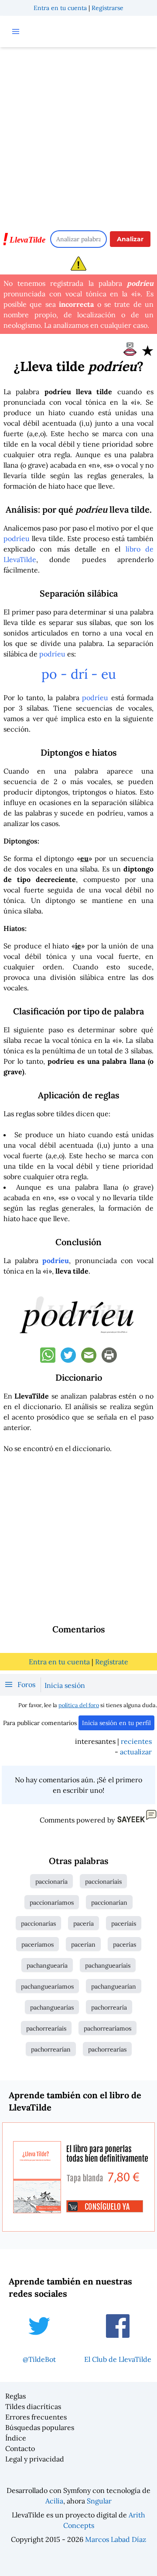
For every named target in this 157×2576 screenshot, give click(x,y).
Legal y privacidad (35, 2459)
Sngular (99, 2501)
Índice (16, 2438)
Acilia (54, 2501)
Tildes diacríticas (33, 2406)
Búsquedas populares (40, 2427)
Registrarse (108, 8)
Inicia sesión (65, 1685)
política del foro (79, 1705)
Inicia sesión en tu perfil (116, 1723)
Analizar (130, 239)
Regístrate (112, 1662)
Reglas (15, 2396)
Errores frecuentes (36, 2417)
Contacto (20, 2448)
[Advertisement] (78, 135)
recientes (136, 1741)
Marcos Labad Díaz (116, 2539)
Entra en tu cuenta (60, 8)
